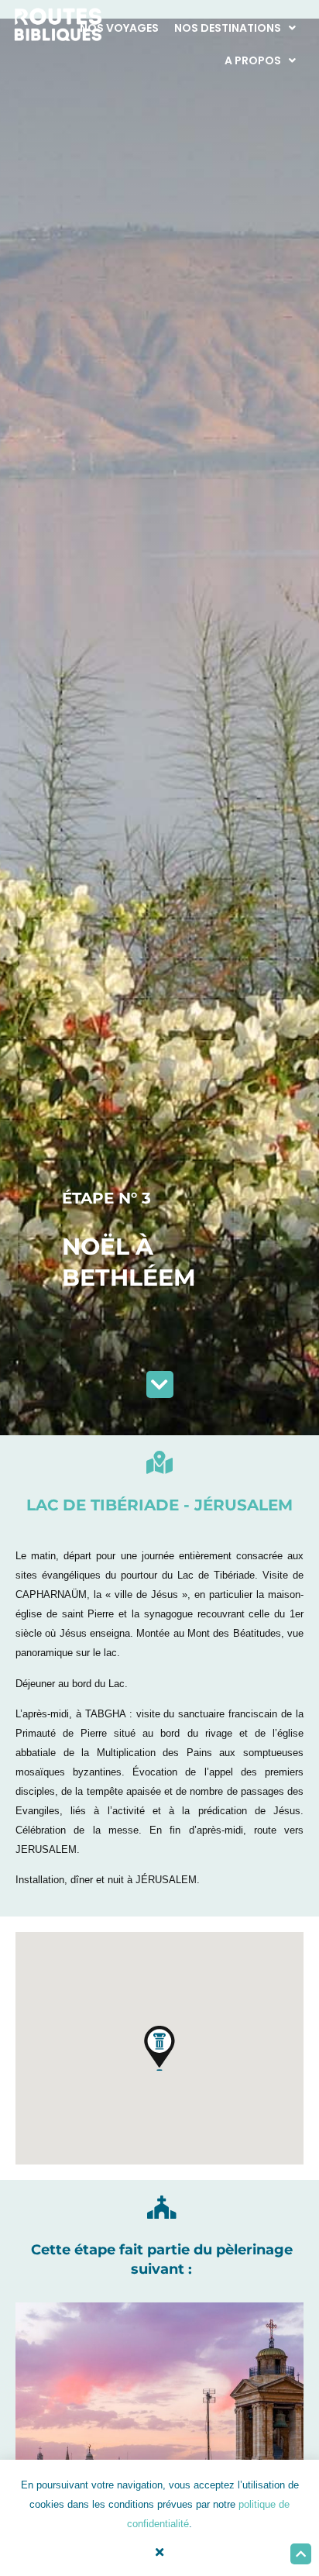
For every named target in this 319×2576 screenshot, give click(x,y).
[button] (159, 2048)
